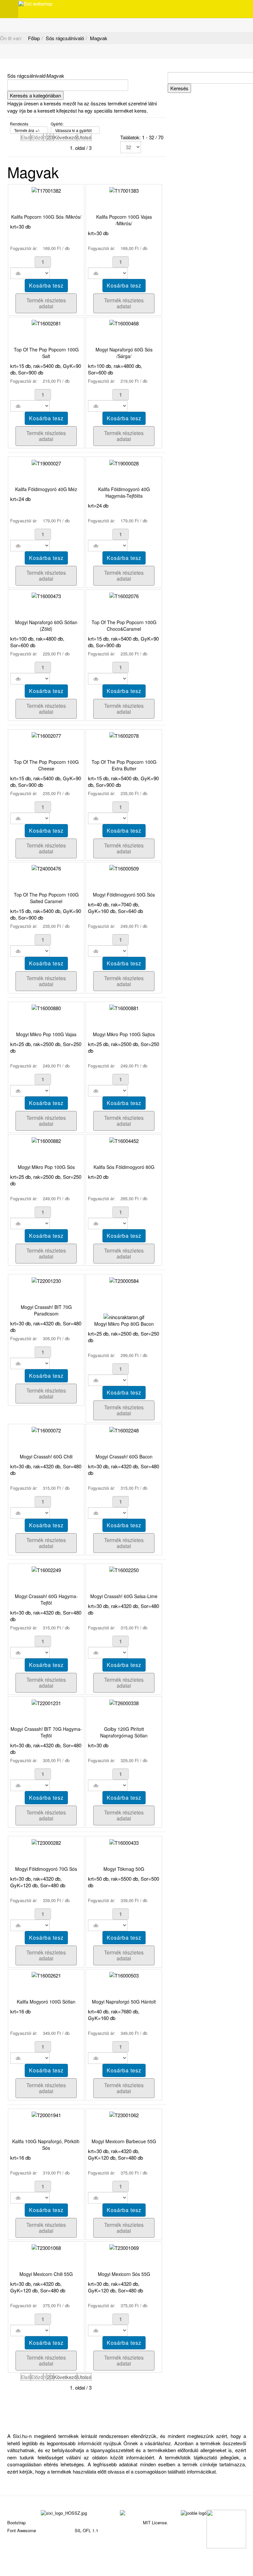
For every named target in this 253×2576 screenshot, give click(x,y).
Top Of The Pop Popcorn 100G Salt (46, 353)
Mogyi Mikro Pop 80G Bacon (124, 1324)
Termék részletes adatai (46, 303)
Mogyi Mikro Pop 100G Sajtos (124, 1034)
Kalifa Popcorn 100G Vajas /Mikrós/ (124, 220)
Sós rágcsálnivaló (65, 38)
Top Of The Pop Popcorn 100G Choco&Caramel (124, 625)
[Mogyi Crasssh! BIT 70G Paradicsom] (46, 1280)
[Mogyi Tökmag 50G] (124, 1842)
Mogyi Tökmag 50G (124, 1869)
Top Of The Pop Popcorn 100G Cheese (46, 765)
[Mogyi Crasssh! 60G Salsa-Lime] (124, 1569)
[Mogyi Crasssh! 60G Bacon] (124, 1430)
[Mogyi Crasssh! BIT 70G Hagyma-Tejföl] (46, 1702)
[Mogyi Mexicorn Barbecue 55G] (124, 2114)
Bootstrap (16, 2522)
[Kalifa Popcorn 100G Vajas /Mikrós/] (124, 190)
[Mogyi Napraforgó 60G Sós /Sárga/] (124, 323)
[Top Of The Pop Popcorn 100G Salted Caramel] (46, 868)
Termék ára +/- (27, 130)
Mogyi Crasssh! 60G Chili (46, 1456)
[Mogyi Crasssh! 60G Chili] (46, 1430)
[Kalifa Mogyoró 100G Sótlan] (46, 1975)
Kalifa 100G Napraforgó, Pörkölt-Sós (46, 2145)
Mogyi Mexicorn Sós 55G (124, 2274)
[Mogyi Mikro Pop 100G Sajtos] (124, 1007)
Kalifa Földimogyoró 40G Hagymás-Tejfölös (124, 492)
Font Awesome (22, 2530)
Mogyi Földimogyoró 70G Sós (46, 1869)
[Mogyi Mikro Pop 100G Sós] (46, 1140)
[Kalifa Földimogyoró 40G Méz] (46, 462)
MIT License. (155, 2522)
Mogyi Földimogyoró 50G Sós (124, 895)
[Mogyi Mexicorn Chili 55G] (46, 2247)
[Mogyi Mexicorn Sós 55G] (124, 2247)
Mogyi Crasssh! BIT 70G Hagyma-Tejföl (46, 1732)
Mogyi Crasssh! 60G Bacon (124, 1456)
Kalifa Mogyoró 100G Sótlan (46, 2002)
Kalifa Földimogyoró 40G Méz (46, 489)
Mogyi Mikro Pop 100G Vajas (46, 1034)
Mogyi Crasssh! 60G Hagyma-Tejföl (46, 1599)
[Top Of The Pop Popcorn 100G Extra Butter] (124, 735)
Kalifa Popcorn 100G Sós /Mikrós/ (46, 217)
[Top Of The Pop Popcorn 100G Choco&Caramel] (124, 595)
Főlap (34, 38)
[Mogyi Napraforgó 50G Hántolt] (124, 1975)
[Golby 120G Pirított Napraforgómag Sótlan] (124, 1702)
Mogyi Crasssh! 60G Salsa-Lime (124, 1596)
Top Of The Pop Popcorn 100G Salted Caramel (46, 898)
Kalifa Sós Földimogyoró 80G (124, 1167)
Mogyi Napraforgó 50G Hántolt (124, 2002)
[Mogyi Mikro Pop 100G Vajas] (46, 1007)
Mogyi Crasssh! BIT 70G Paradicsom (46, 1310)
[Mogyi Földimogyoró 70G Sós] (46, 1842)
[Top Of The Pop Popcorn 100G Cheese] (46, 735)
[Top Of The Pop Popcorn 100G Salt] (46, 323)
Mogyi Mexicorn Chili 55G (46, 2274)
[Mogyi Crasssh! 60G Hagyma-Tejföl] (46, 1569)
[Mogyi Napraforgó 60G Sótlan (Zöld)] (46, 595)
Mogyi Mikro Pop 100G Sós (46, 1167)
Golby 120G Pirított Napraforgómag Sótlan (124, 1732)
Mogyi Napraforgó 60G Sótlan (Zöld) (46, 625)
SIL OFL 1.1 (86, 2530)
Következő (65, 137)
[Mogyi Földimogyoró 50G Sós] (124, 868)
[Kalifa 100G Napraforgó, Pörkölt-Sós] (46, 2114)
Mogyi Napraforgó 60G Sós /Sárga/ (124, 353)
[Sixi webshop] (35, 4)
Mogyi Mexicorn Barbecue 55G (124, 2141)
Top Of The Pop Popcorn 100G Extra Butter (124, 765)
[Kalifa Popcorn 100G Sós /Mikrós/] (46, 190)
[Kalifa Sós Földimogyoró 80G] (124, 1140)
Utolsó (84, 137)
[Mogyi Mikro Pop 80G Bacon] (124, 1280)
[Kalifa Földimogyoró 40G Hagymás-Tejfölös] (124, 462)
